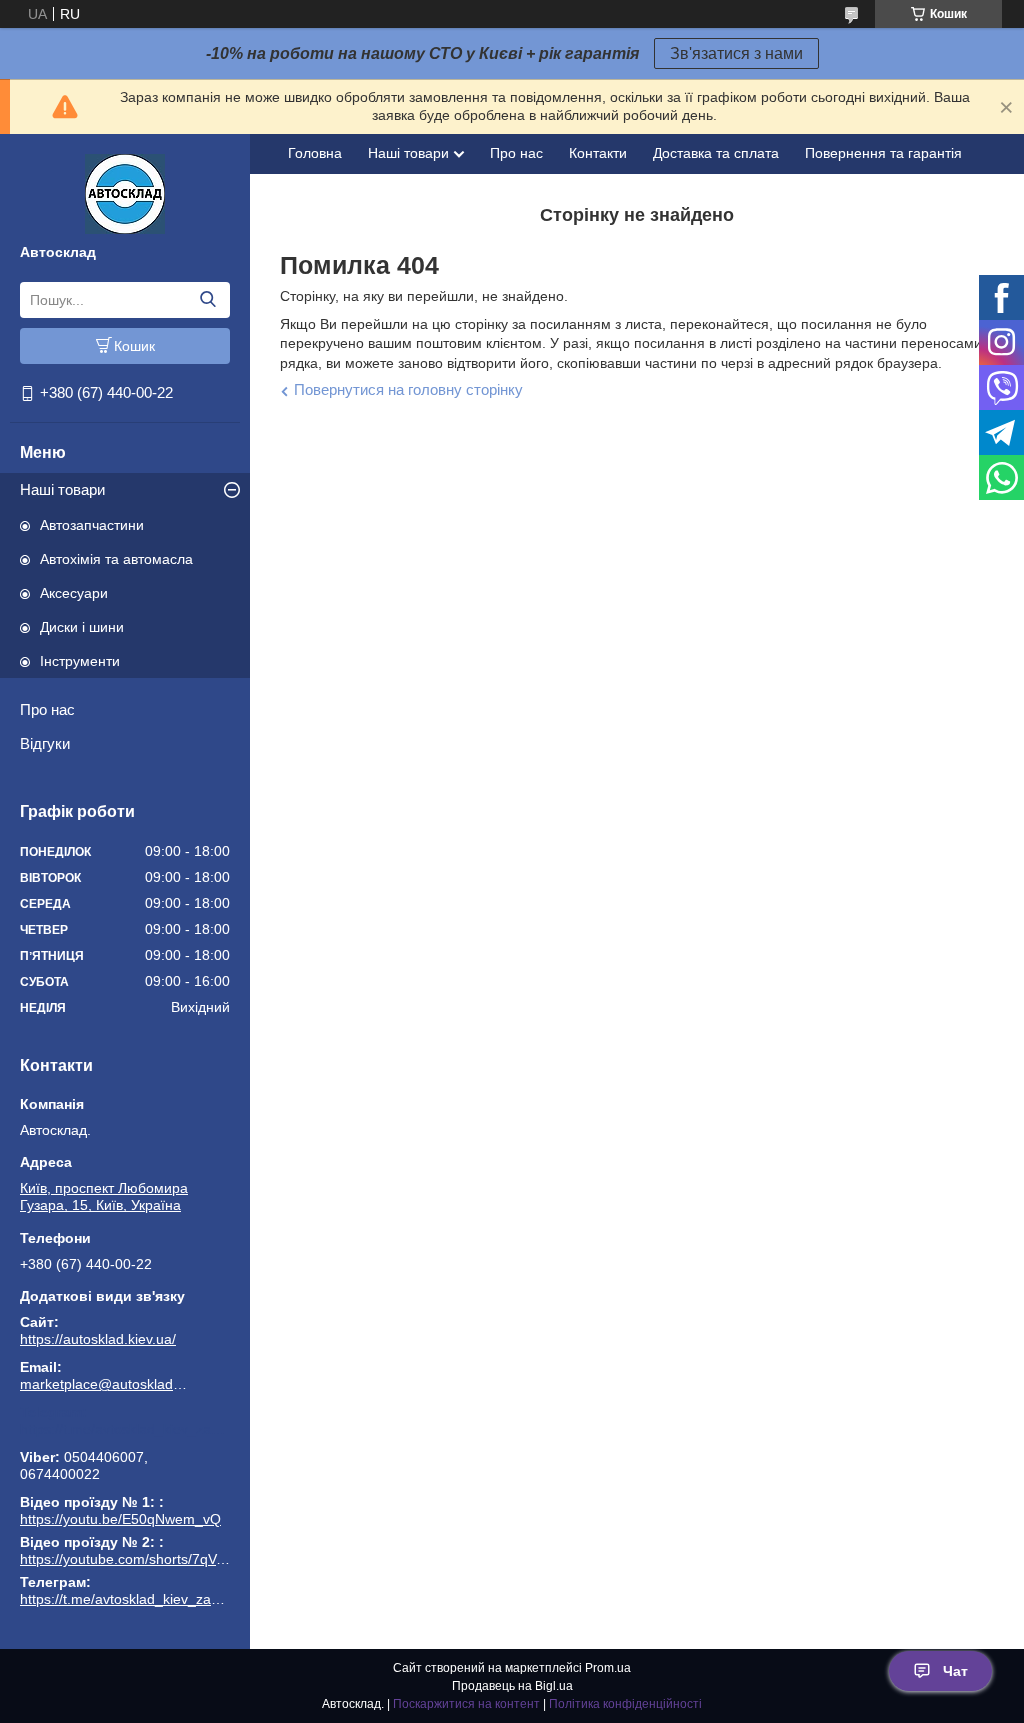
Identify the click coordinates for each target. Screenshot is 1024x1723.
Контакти (598, 153)
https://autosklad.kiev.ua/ (98, 1339)
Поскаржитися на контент (466, 1704)
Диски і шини (82, 627)
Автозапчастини (92, 525)
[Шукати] (207, 300)
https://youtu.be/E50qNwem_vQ (120, 1519)
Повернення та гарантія (883, 153)
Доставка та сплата (716, 153)
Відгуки (45, 743)
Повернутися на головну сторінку (408, 389)
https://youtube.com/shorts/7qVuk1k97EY (150, 1559)
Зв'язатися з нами (736, 53)
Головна (315, 153)
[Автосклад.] (125, 193)
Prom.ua (608, 1668)
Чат (955, 1671)
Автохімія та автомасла (116, 559)
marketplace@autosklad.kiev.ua (105, 1384)
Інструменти (80, 661)
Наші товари (62, 489)
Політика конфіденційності (625, 1704)
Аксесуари (74, 593)
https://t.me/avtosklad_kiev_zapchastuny (125, 1429)
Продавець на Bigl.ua (512, 1686)
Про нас (47, 709)
